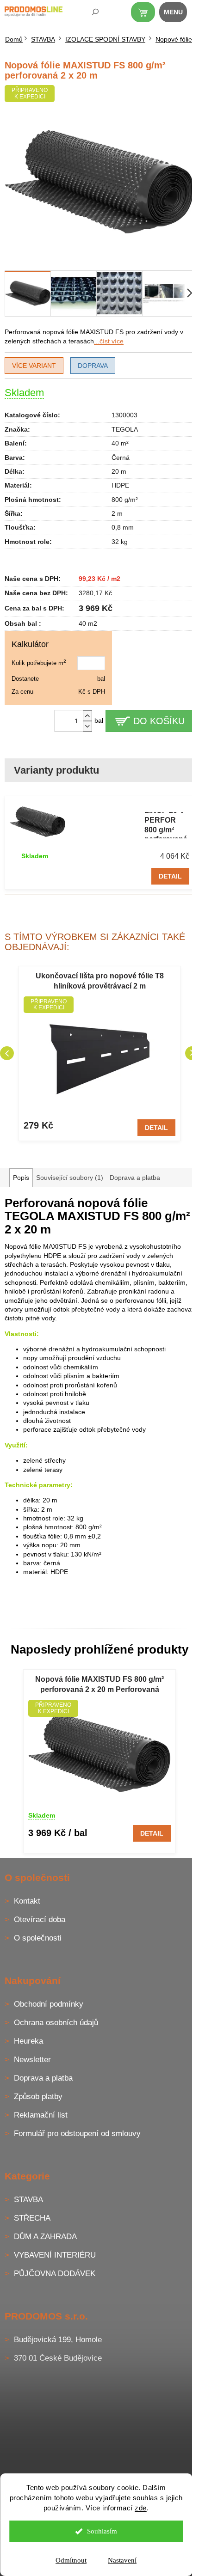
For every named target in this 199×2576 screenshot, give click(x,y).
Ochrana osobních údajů (56, 2023)
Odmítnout (71, 2560)
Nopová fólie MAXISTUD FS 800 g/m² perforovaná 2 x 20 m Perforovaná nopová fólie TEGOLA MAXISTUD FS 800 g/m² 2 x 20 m (99, 1685)
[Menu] (178, 14)
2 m (117, 513)
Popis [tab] (21, 1178)
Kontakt (27, 1901)
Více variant (34, 366)
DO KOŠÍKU (159, 721)
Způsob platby (38, 2097)
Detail (170, 876)
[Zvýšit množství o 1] (87, 716)
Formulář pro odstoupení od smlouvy (77, 2133)
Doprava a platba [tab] (135, 1178)
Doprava (93, 366)
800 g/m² (125, 500)
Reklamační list (41, 2115)
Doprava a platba (43, 2078)
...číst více (109, 341)
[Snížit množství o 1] (87, 726)
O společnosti (38, 1938)
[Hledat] (89, 14)
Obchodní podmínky (49, 2004)
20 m (119, 471)
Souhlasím (102, 2531)
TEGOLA (125, 429)
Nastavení (122, 2560)
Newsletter (32, 2060)
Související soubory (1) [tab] (70, 1178)
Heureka (28, 2041)
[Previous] (7, 1053)
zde (141, 2508)
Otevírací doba (40, 1920)
